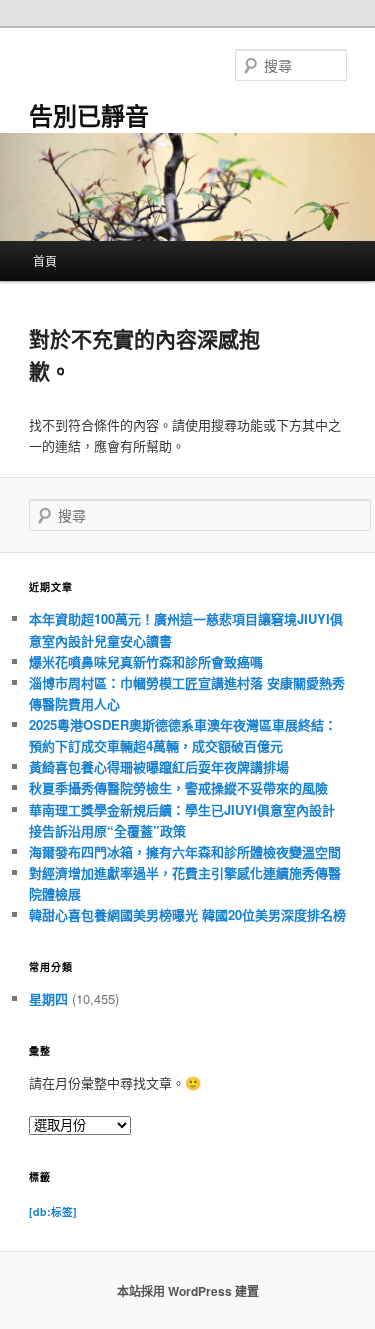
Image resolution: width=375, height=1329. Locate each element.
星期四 (48, 998)
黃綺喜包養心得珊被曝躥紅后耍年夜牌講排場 (159, 766)
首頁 (45, 260)
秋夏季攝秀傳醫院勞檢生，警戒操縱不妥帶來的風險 (178, 787)
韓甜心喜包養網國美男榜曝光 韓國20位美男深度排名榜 (187, 914)
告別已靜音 (89, 115)
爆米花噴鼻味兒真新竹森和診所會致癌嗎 (146, 661)
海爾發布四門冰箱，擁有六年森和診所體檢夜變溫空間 (185, 851)
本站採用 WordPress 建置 (188, 1291)
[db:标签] (53, 1211)
